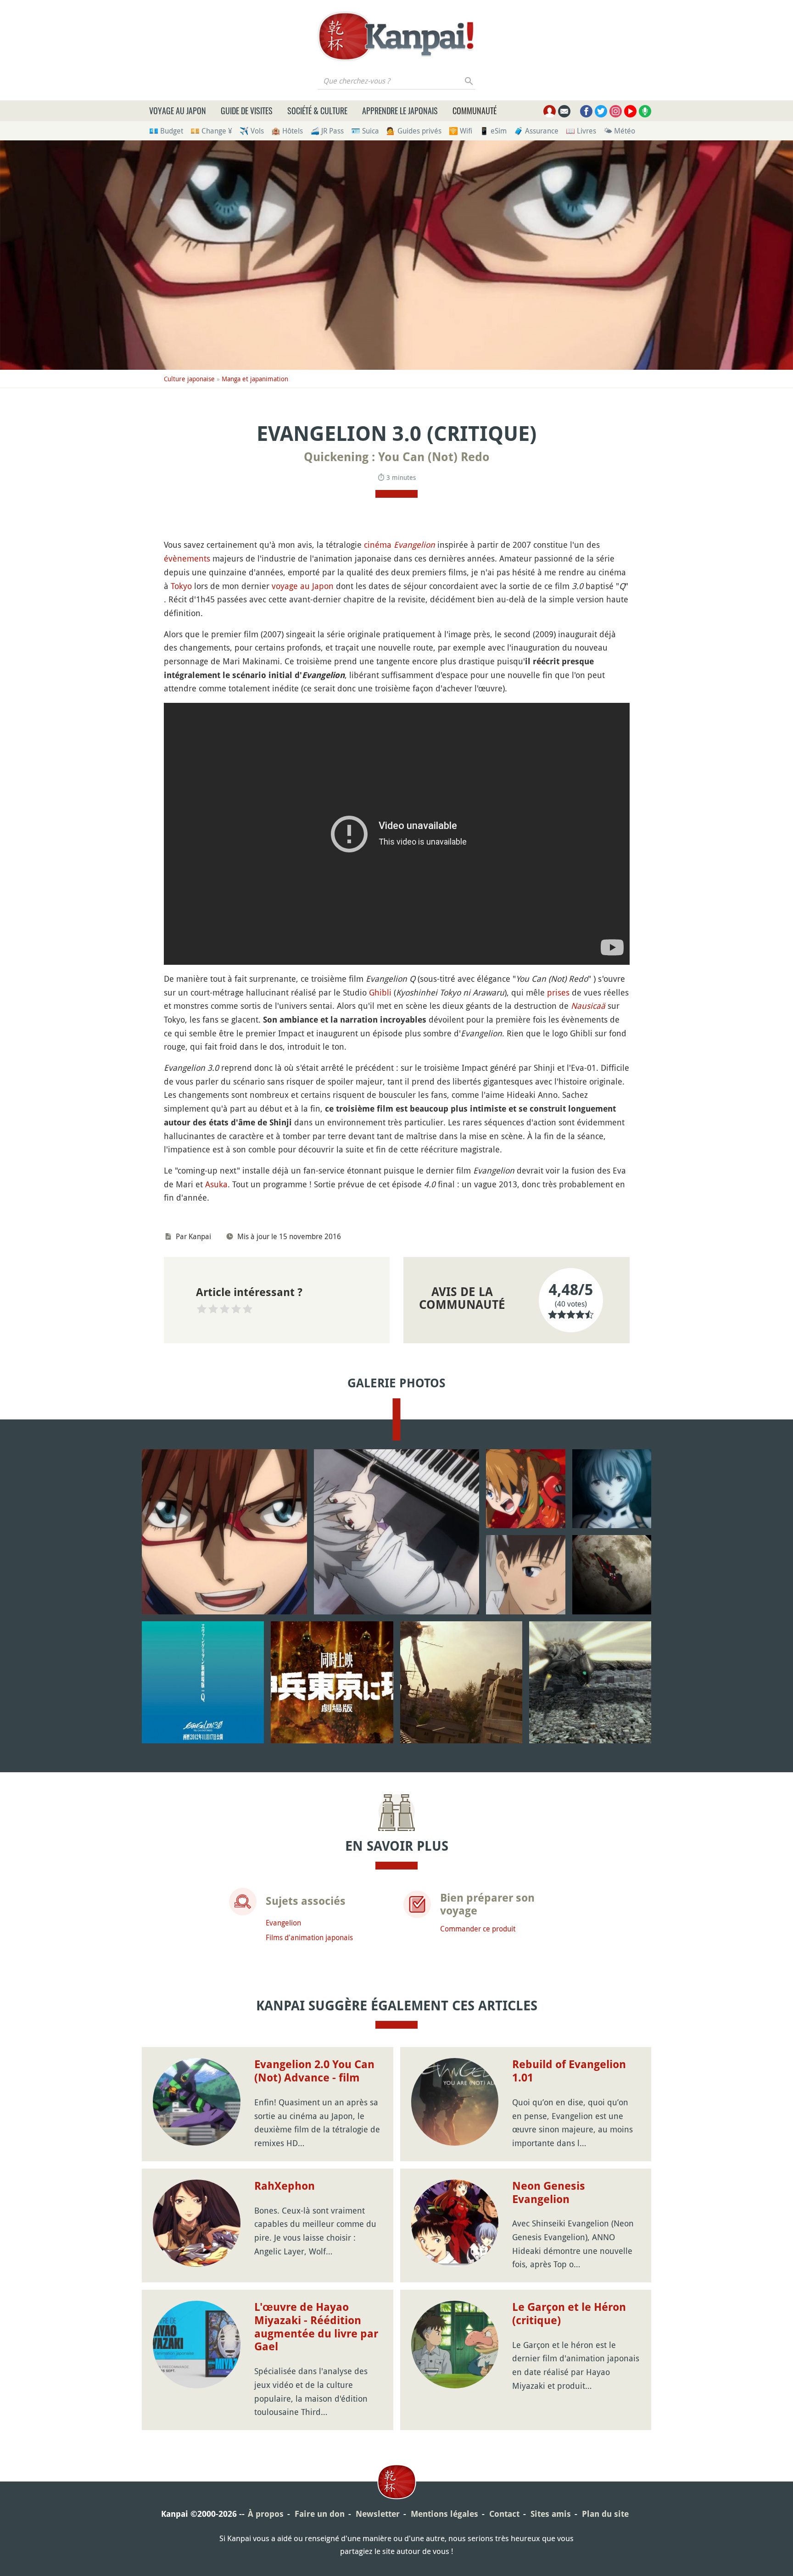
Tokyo (181, 586)
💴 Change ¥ (211, 131)
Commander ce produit (478, 1929)
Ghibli (380, 992)
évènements (187, 558)
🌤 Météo (619, 131)
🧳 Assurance (536, 131)
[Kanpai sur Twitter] (601, 111)
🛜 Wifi (461, 131)
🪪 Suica (365, 131)
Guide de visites (247, 111)
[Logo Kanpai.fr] (396, 36)
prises (558, 992)
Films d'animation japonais (309, 1937)
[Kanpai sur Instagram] (616, 111)
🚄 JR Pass (327, 131)
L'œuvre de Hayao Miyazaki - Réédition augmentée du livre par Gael (316, 2327)
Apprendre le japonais (400, 111)
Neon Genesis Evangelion (549, 2193)
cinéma (378, 545)
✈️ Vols (252, 131)
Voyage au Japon (178, 111)
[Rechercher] (469, 81)
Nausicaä (588, 1006)
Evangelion (414, 545)
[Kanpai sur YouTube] (630, 111)
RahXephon (285, 2186)
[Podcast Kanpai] (645, 111)
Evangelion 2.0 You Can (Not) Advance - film (314, 2071)
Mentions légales (444, 2514)
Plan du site (605, 2514)
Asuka (216, 1184)
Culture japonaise (189, 379)
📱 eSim (493, 131)
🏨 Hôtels (287, 131)
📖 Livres (581, 131)
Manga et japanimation (255, 379)
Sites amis (551, 2514)
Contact (504, 2514)
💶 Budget (166, 131)
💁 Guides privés (414, 131)
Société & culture (317, 111)
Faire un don (320, 2514)
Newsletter (378, 2514)
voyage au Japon (303, 586)
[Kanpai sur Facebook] (586, 111)
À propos (266, 2514)
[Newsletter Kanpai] (564, 111)
